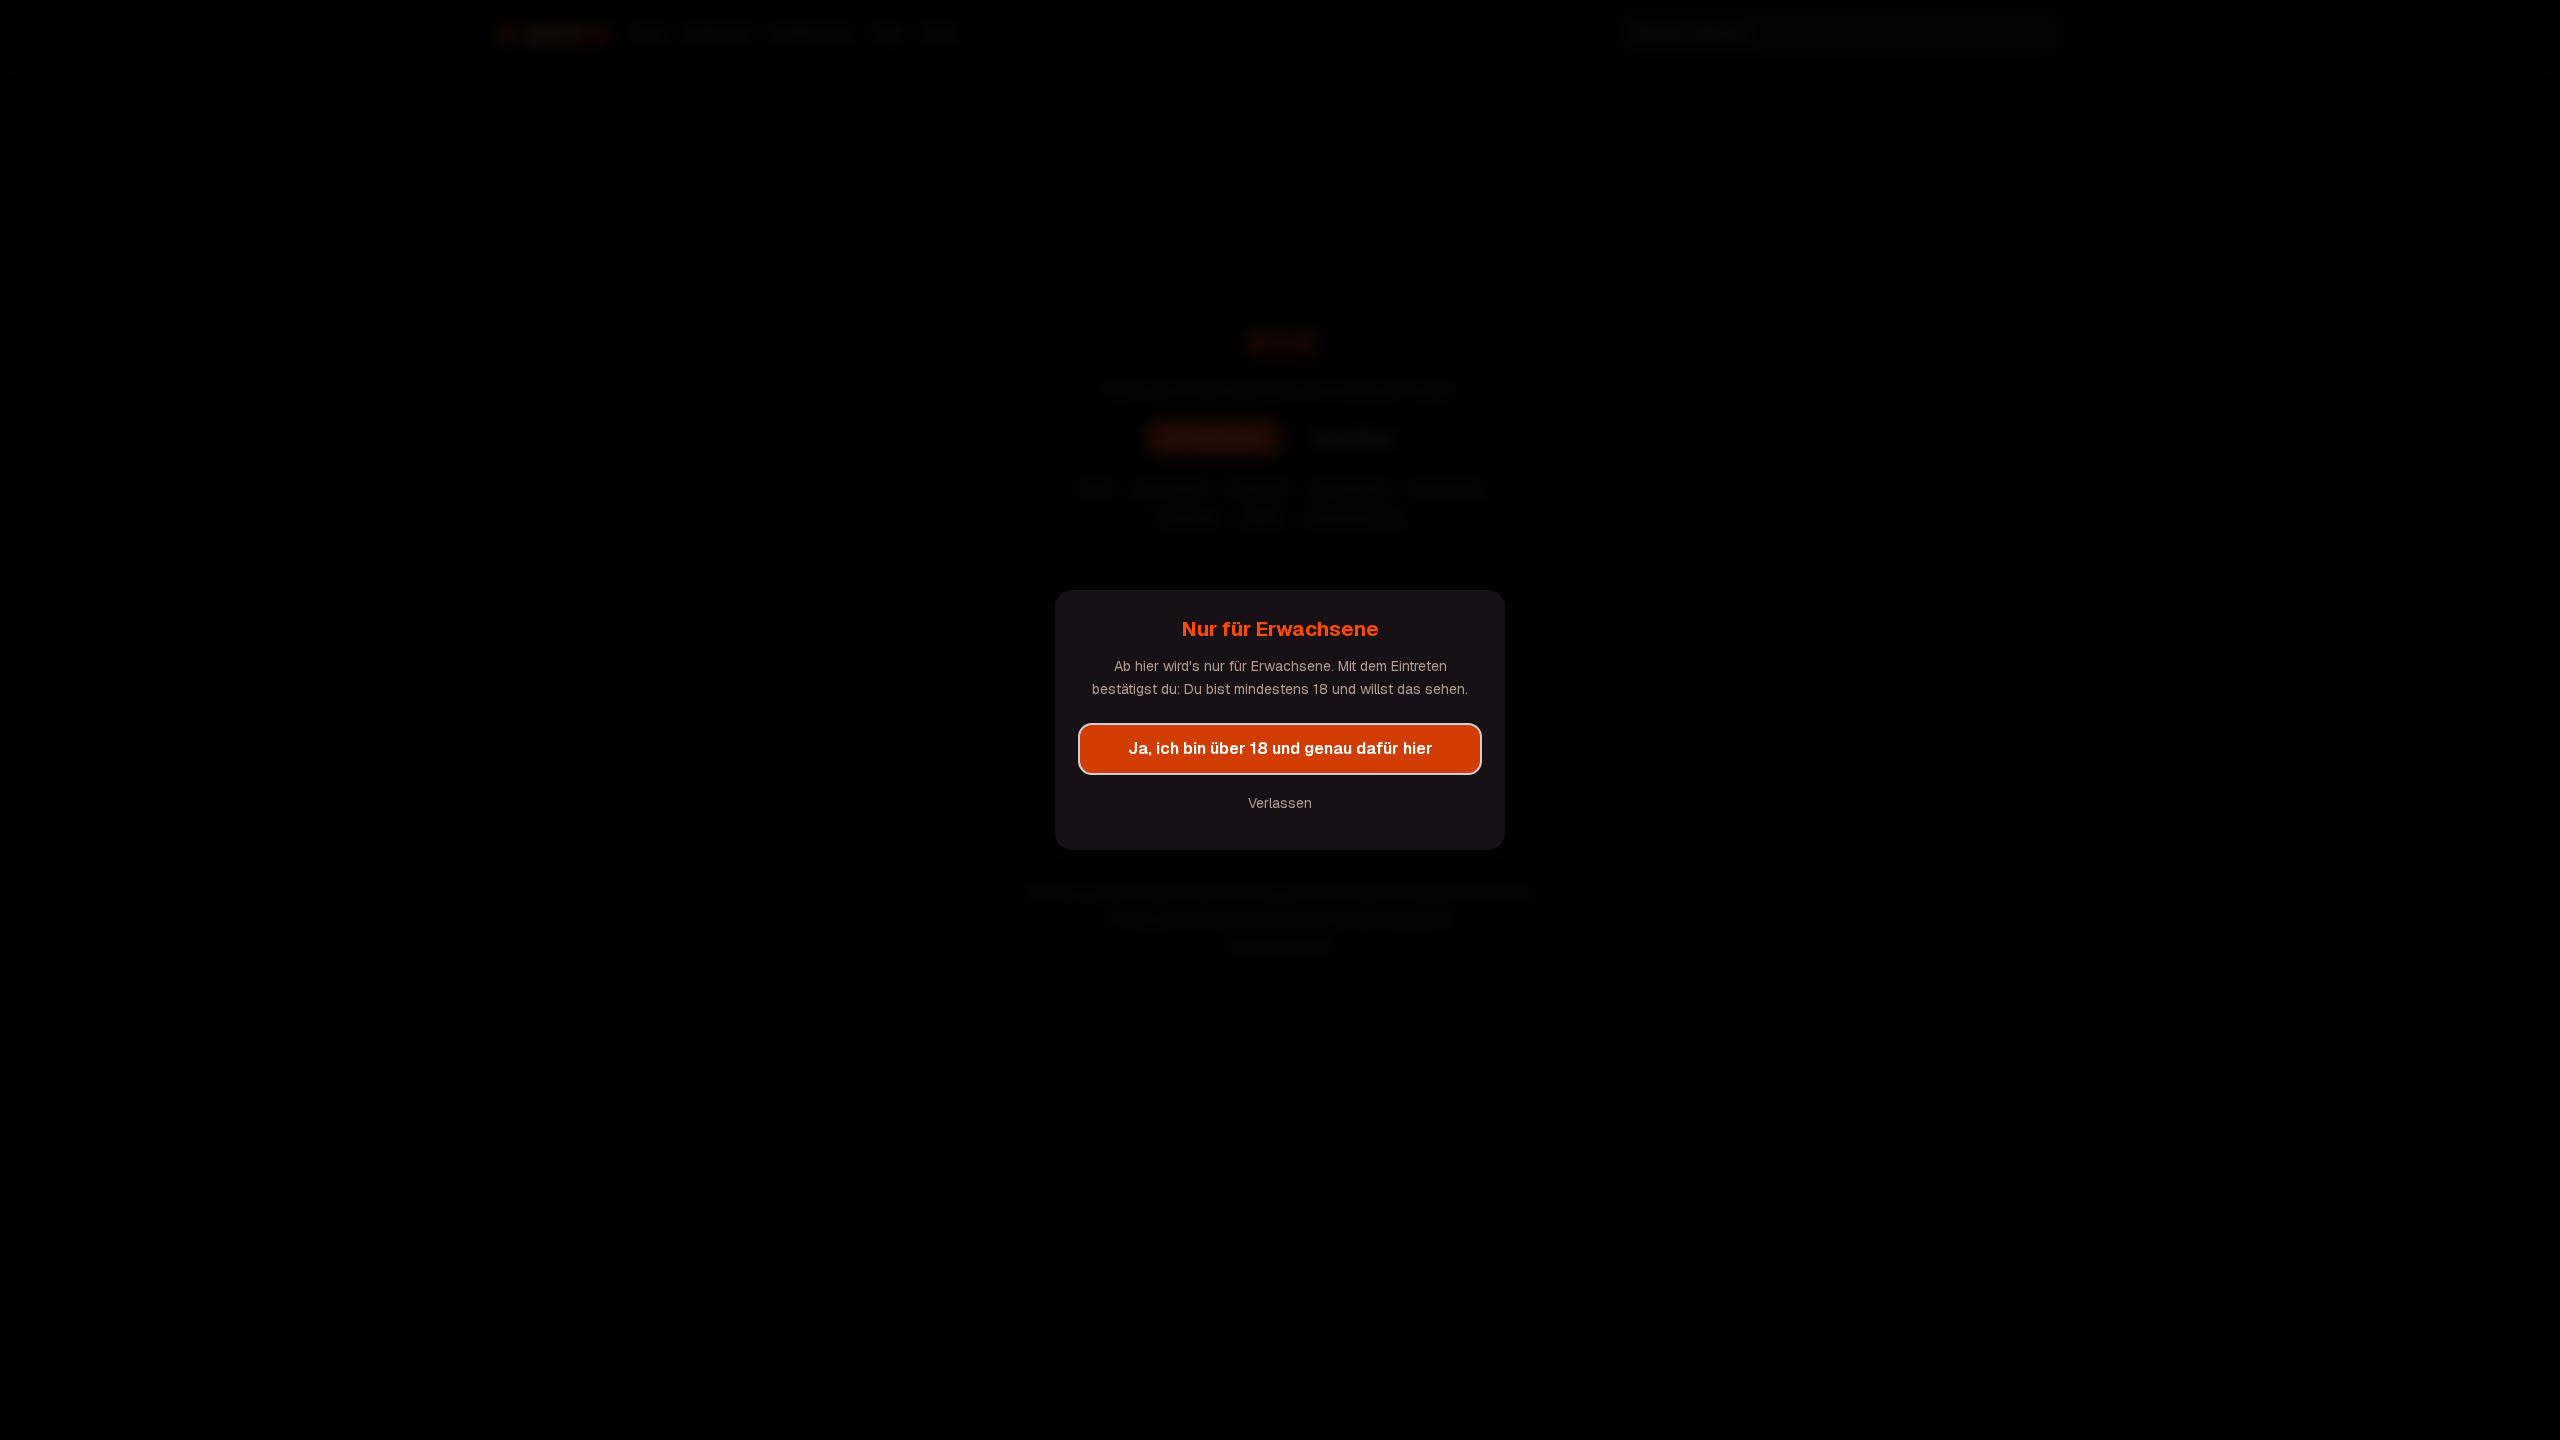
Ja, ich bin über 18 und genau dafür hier (1280, 748)
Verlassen (1280, 803)
